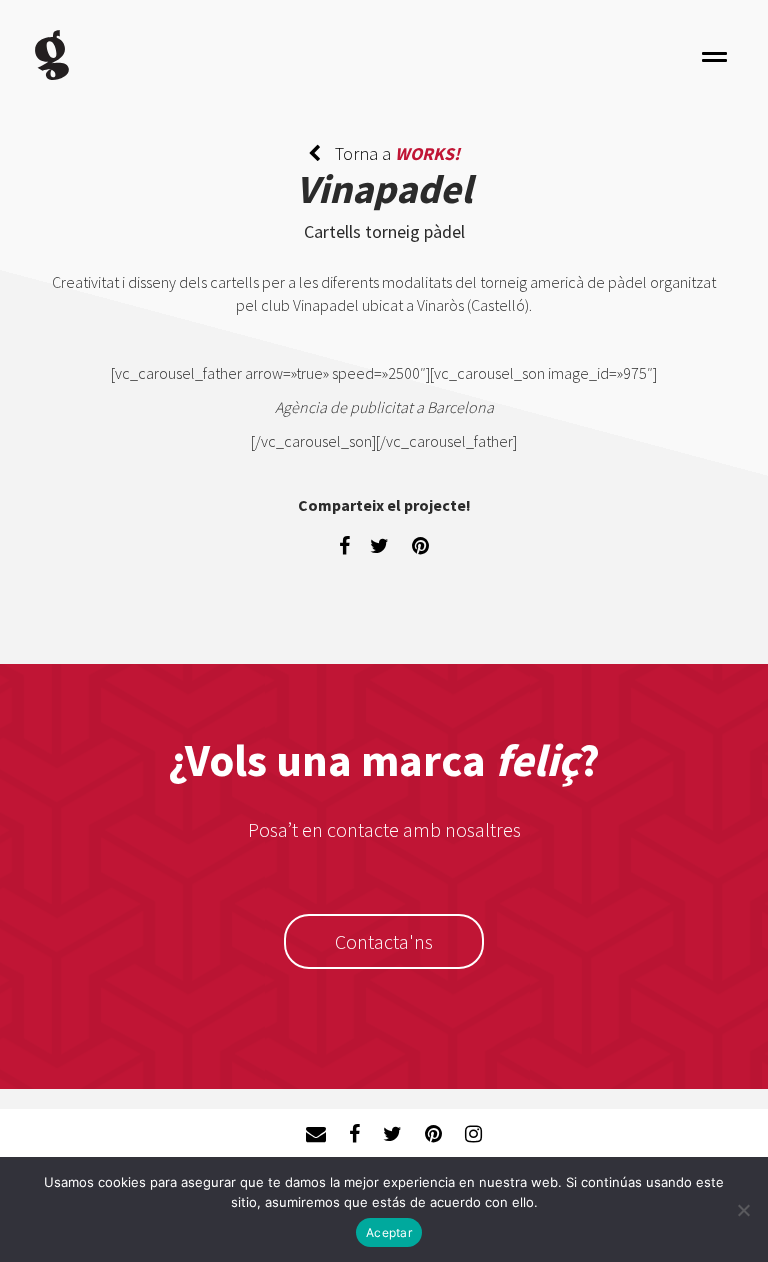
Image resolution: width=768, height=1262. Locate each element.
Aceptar (389, 1232)
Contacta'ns (384, 941)
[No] (743, 1210)
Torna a (395, 153)
